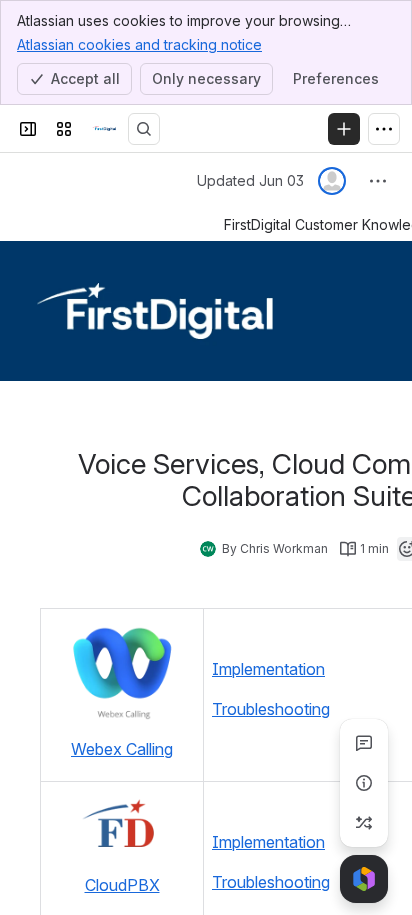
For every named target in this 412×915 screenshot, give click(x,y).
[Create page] (364, 823)
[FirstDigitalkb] (104, 129)
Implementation (268, 669)
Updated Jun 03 (250, 180)
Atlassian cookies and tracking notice (139, 44)
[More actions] (378, 181)
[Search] (144, 129)
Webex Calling (122, 749)
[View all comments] (364, 743)
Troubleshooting (271, 709)
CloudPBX (122, 885)
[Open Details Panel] (364, 783)
